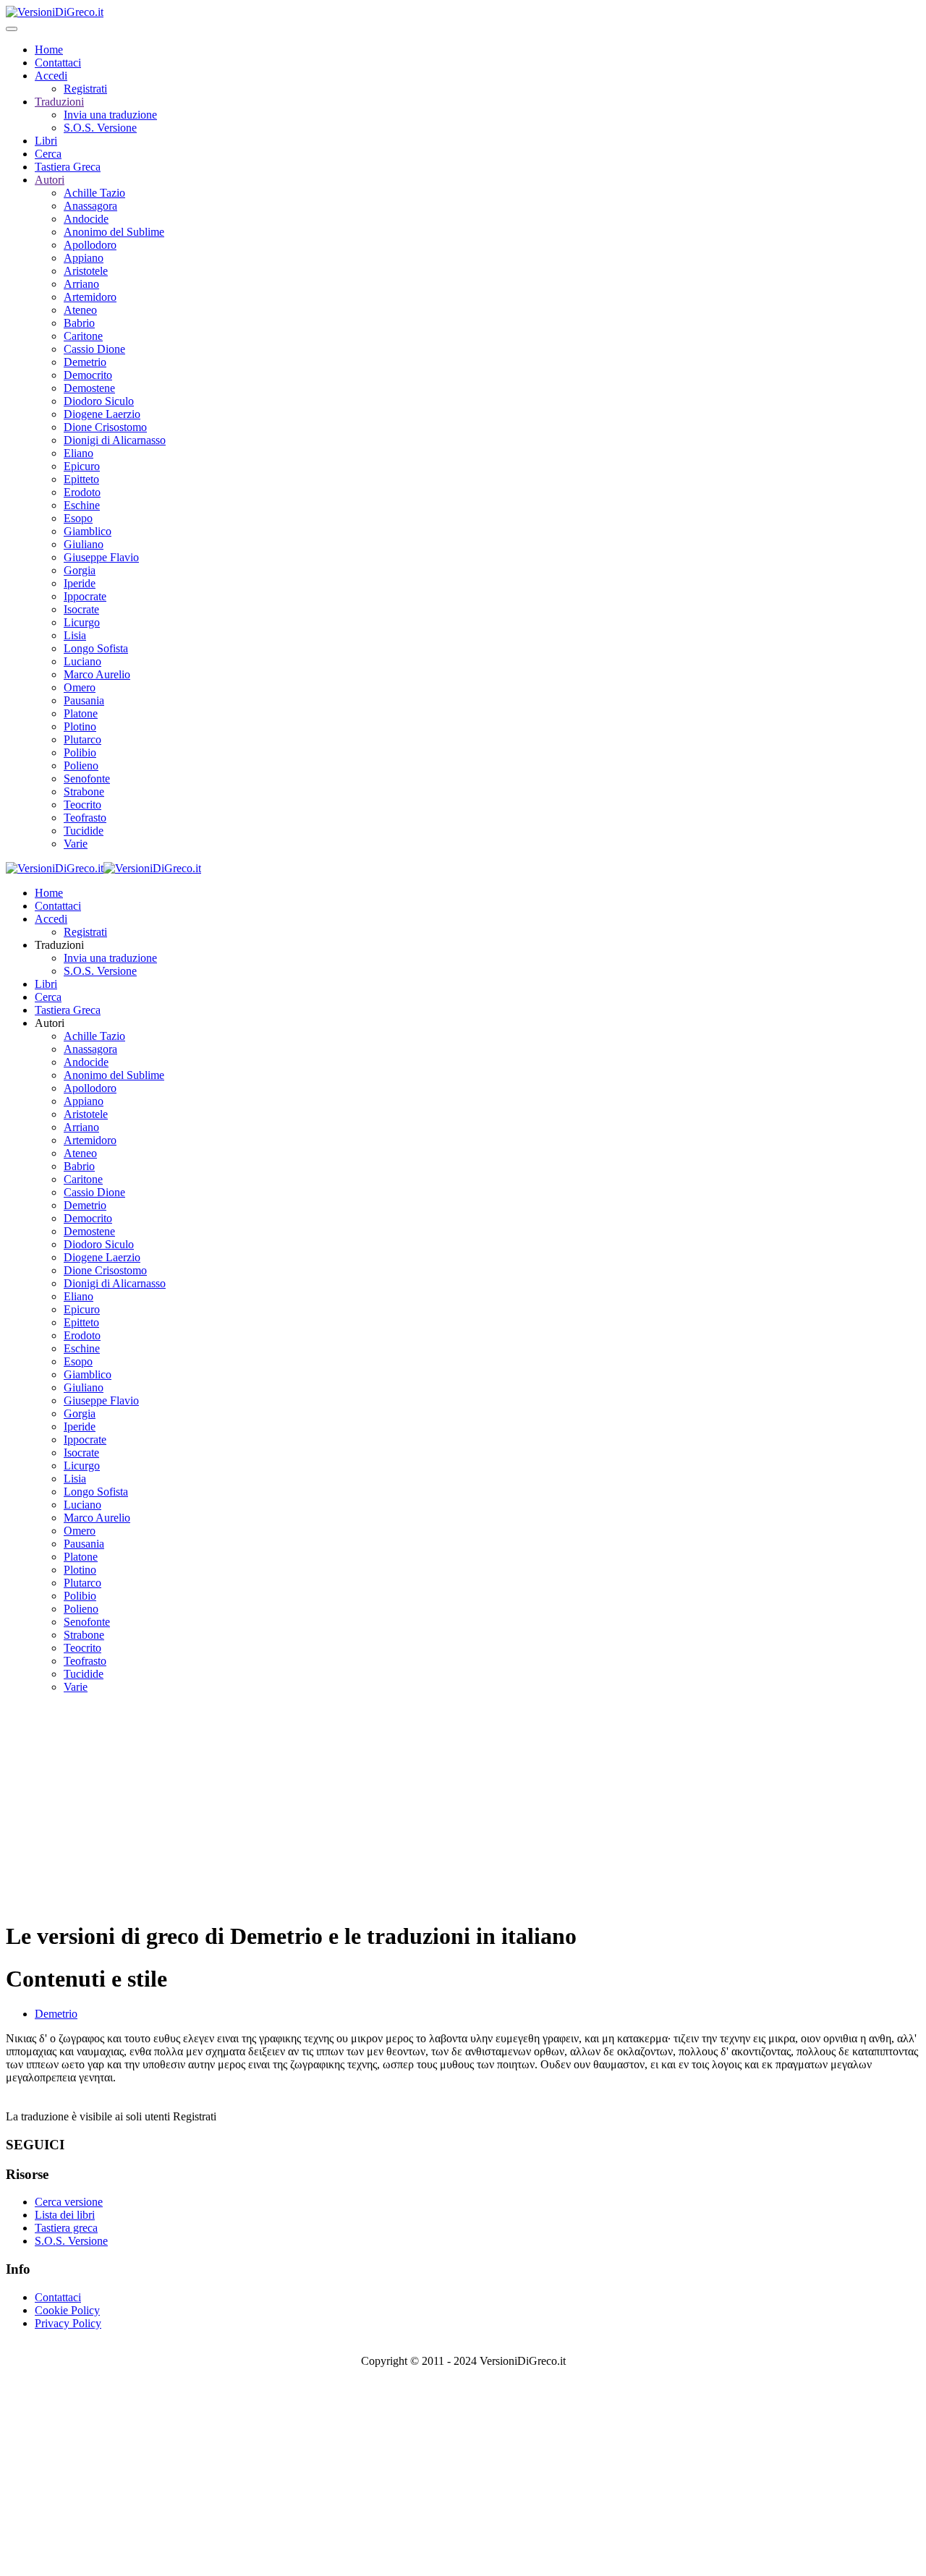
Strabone (84, 792)
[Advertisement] (463, 1807)
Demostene (89, 388)
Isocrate (81, 609)
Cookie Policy (67, 2310)
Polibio (80, 752)
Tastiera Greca (68, 167)
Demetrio (85, 362)
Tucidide (84, 831)
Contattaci (58, 63)
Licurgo (82, 622)
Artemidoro (90, 297)
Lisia (75, 635)
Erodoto (82, 492)
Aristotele (86, 271)
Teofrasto (85, 818)
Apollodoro (90, 245)
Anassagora (90, 206)
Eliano (78, 453)
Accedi (51, 76)
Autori (50, 180)
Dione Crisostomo (105, 427)
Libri (46, 141)
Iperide (80, 583)
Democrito (88, 375)
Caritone (83, 336)
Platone (81, 713)
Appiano (84, 258)
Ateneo (80, 310)
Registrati (85, 89)
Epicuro (82, 466)
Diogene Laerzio (102, 414)
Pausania (84, 700)
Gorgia (80, 570)
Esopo (78, 518)
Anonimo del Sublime (114, 232)
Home (49, 50)
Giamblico (88, 531)
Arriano (81, 284)
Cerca (48, 154)
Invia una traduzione (110, 115)
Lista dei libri (65, 2215)
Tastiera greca (66, 2228)
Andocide (86, 219)
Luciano (82, 661)
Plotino (80, 726)
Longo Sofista (96, 648)
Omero (80, 687)
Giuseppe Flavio (101, 557)
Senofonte (87, 779)
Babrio (79, 323)
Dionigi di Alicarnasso (115, 440)
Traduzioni (59, 102)
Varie (76, 844)
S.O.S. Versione (100, 128)
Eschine (82, 505)
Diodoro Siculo (99, 401)
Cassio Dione (94, 349)
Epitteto (81, 479)
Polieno (81, 765)
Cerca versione (69, 2202)
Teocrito (82, 805)
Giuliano (84, 544)
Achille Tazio (94, 193)
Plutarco (82, 739)
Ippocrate (85, 596)
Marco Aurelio (97, 674)
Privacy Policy (68, 2323)
